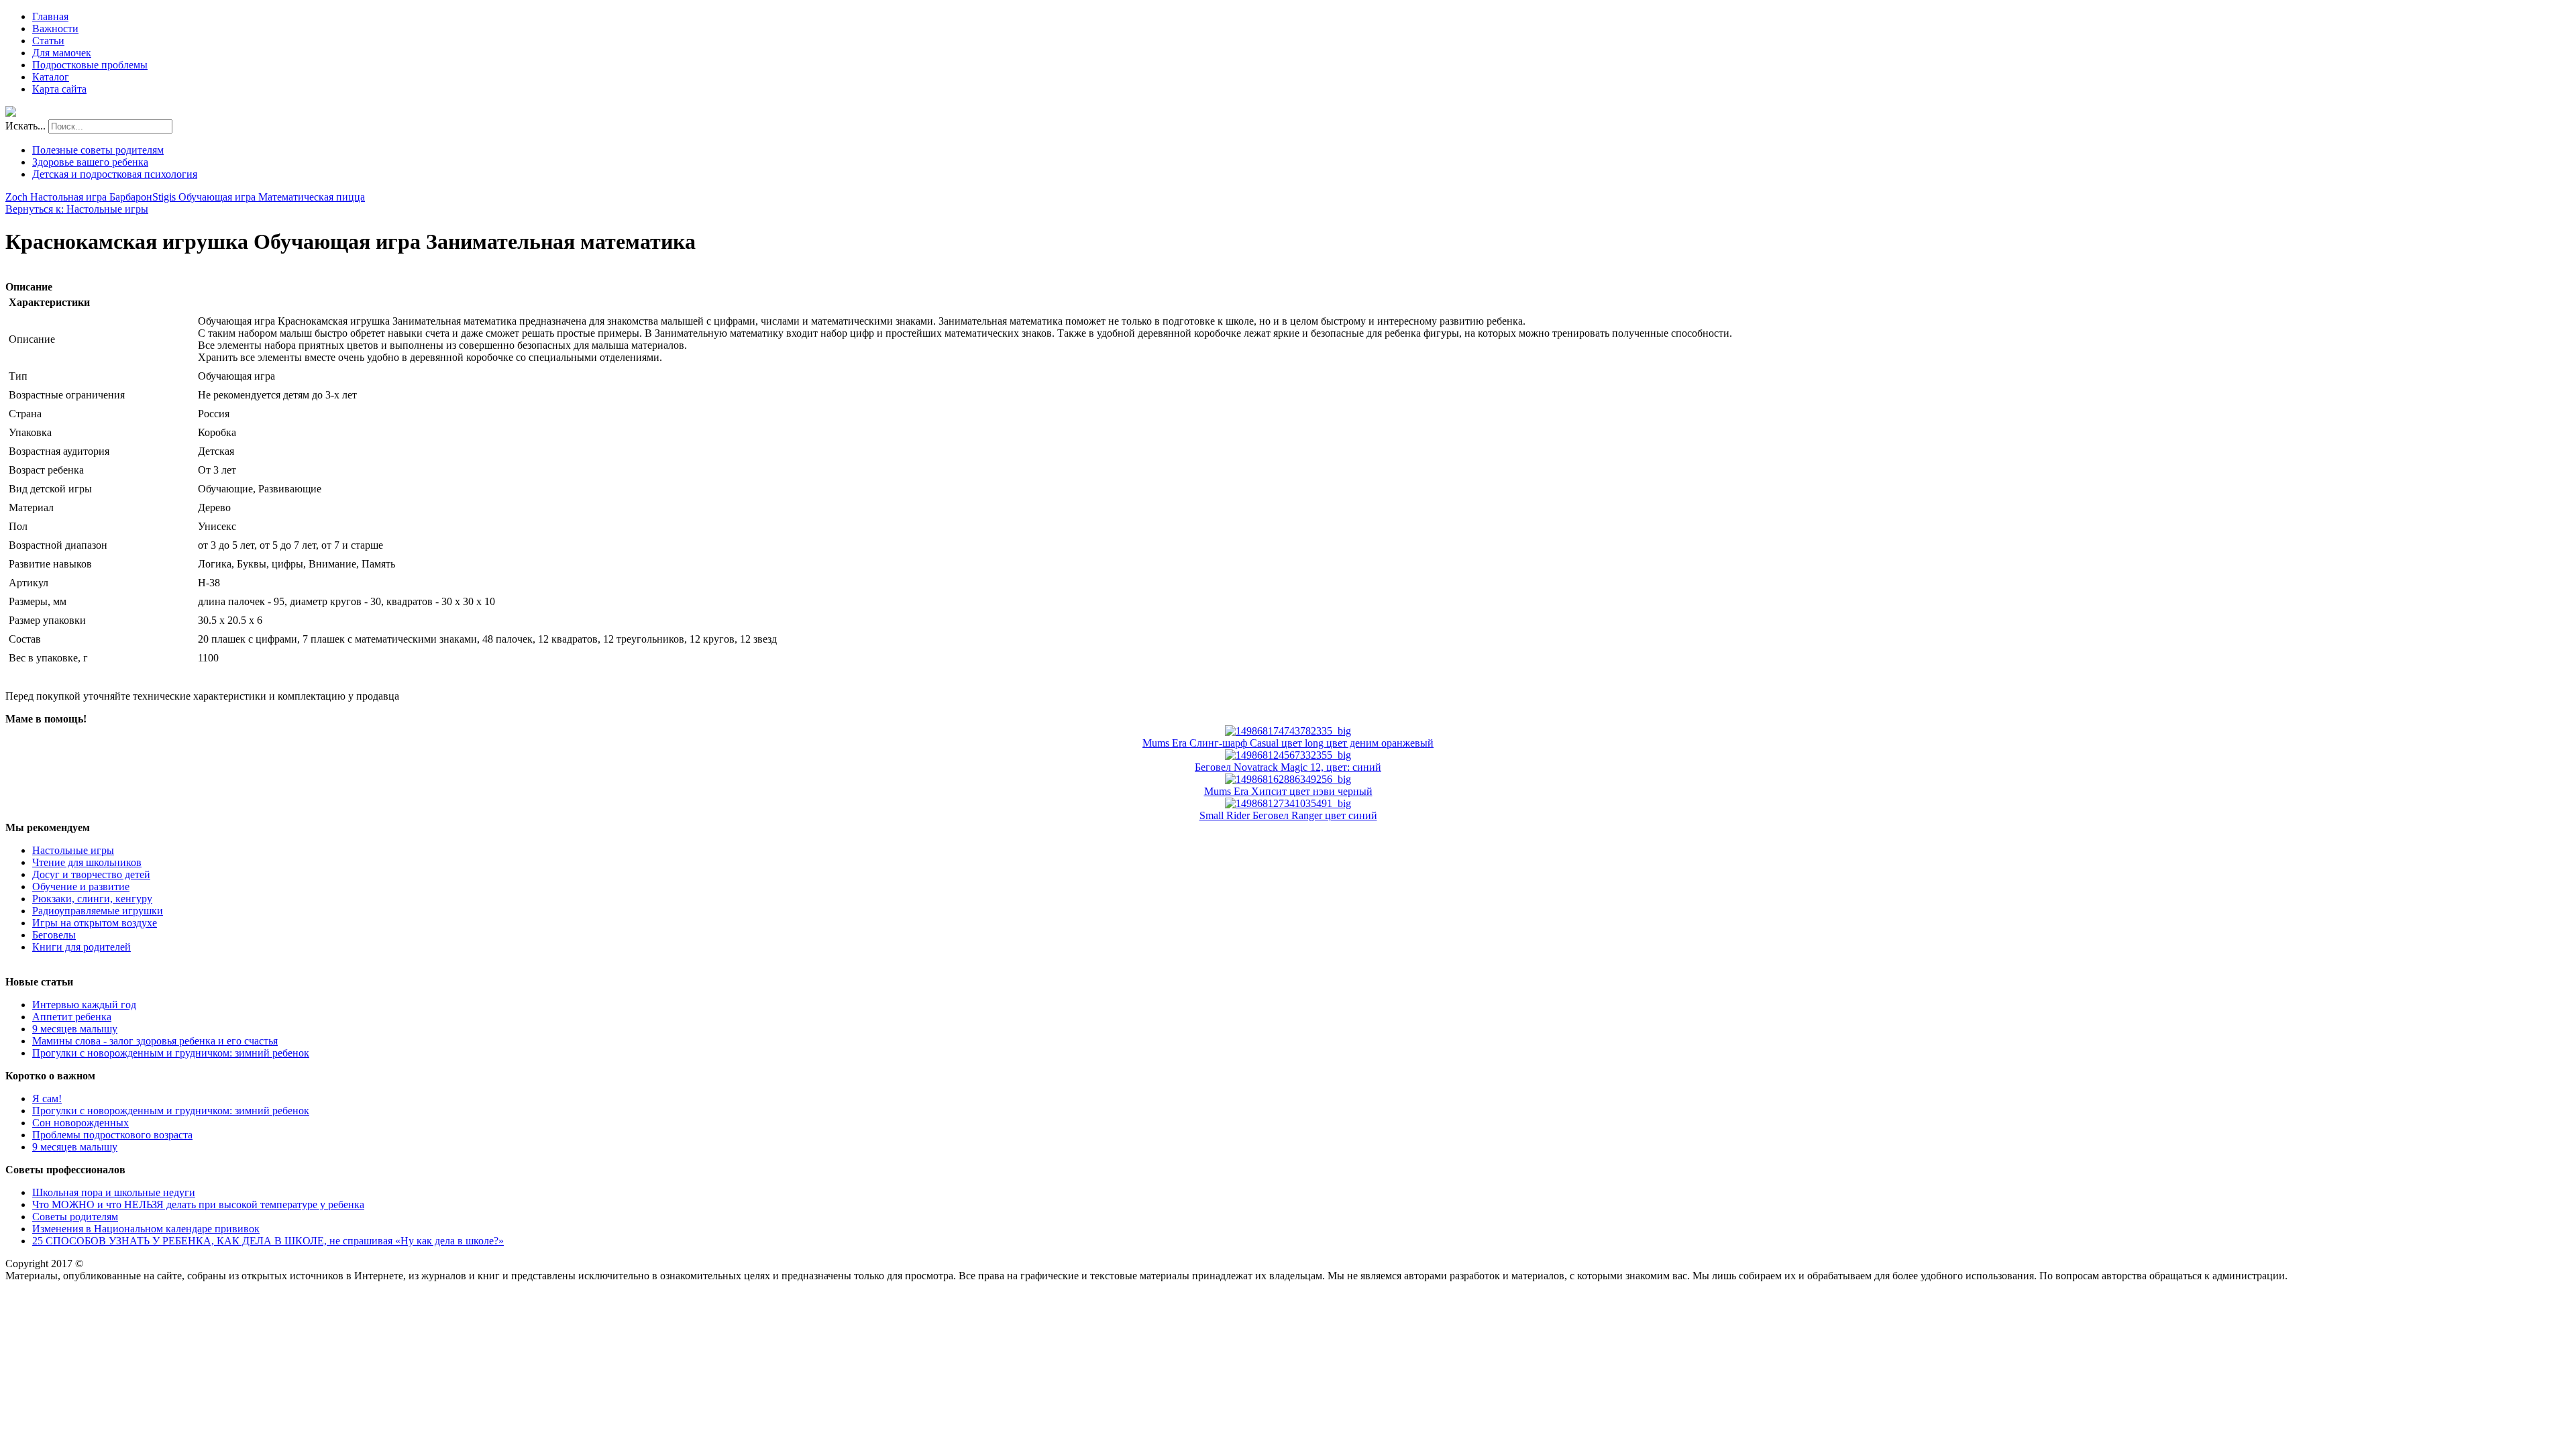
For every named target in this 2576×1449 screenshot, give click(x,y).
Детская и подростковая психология (115, 174)
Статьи (48, 41)
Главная (50, 16)
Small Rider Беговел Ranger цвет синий (1288, 815)
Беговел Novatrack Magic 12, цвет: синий (1288, 767)
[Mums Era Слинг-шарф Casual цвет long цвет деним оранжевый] (1288, 731)
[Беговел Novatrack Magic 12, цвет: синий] (1288, 755)
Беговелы (54, 935)
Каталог (51, 77)
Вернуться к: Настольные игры (77, 209)
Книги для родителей (82, 947)
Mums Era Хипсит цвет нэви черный (1288, 791)
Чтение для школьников (87, 862)
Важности (55, 29)
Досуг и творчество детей (91, 874)
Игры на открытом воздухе (95, 923)
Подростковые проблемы (90, 65)
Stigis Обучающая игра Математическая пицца (259, 197)
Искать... (25, 126)
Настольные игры (73, 850)
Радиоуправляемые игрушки (98, 911)
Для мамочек (62, 53)
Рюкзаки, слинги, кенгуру (92, 899)
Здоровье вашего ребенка (90, 162)
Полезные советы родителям (98, 150)
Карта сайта (59, 89)
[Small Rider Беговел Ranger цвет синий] (1288, 803)
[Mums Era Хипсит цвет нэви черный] (1288, 779)
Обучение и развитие (81, 887)
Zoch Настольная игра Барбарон (79, 197)
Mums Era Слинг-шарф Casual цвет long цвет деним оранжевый (1288, 743)
